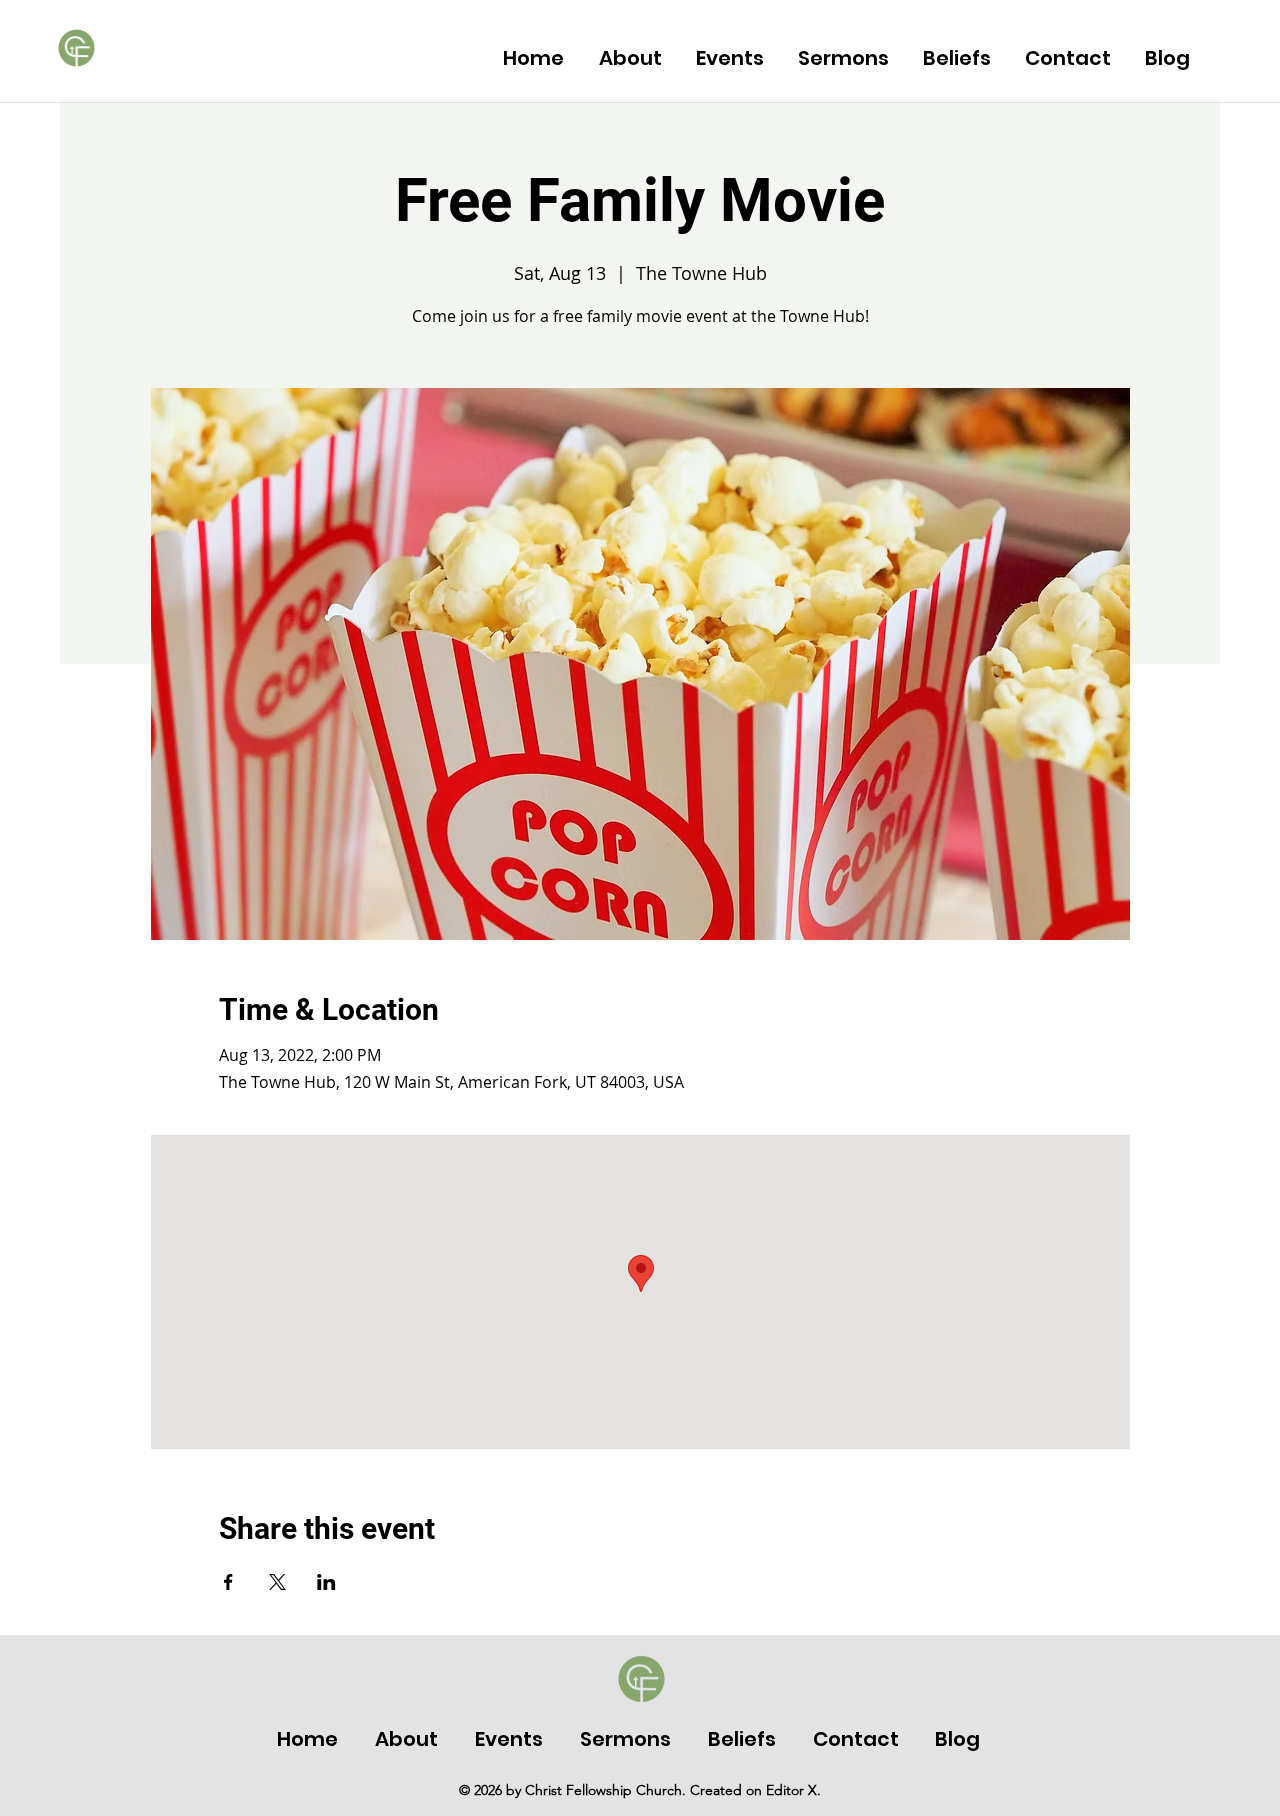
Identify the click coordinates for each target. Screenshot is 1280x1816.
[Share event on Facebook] (228, 1582)
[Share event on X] (277, 1582)
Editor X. (793, 1790)
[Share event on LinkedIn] (326, 1582)
